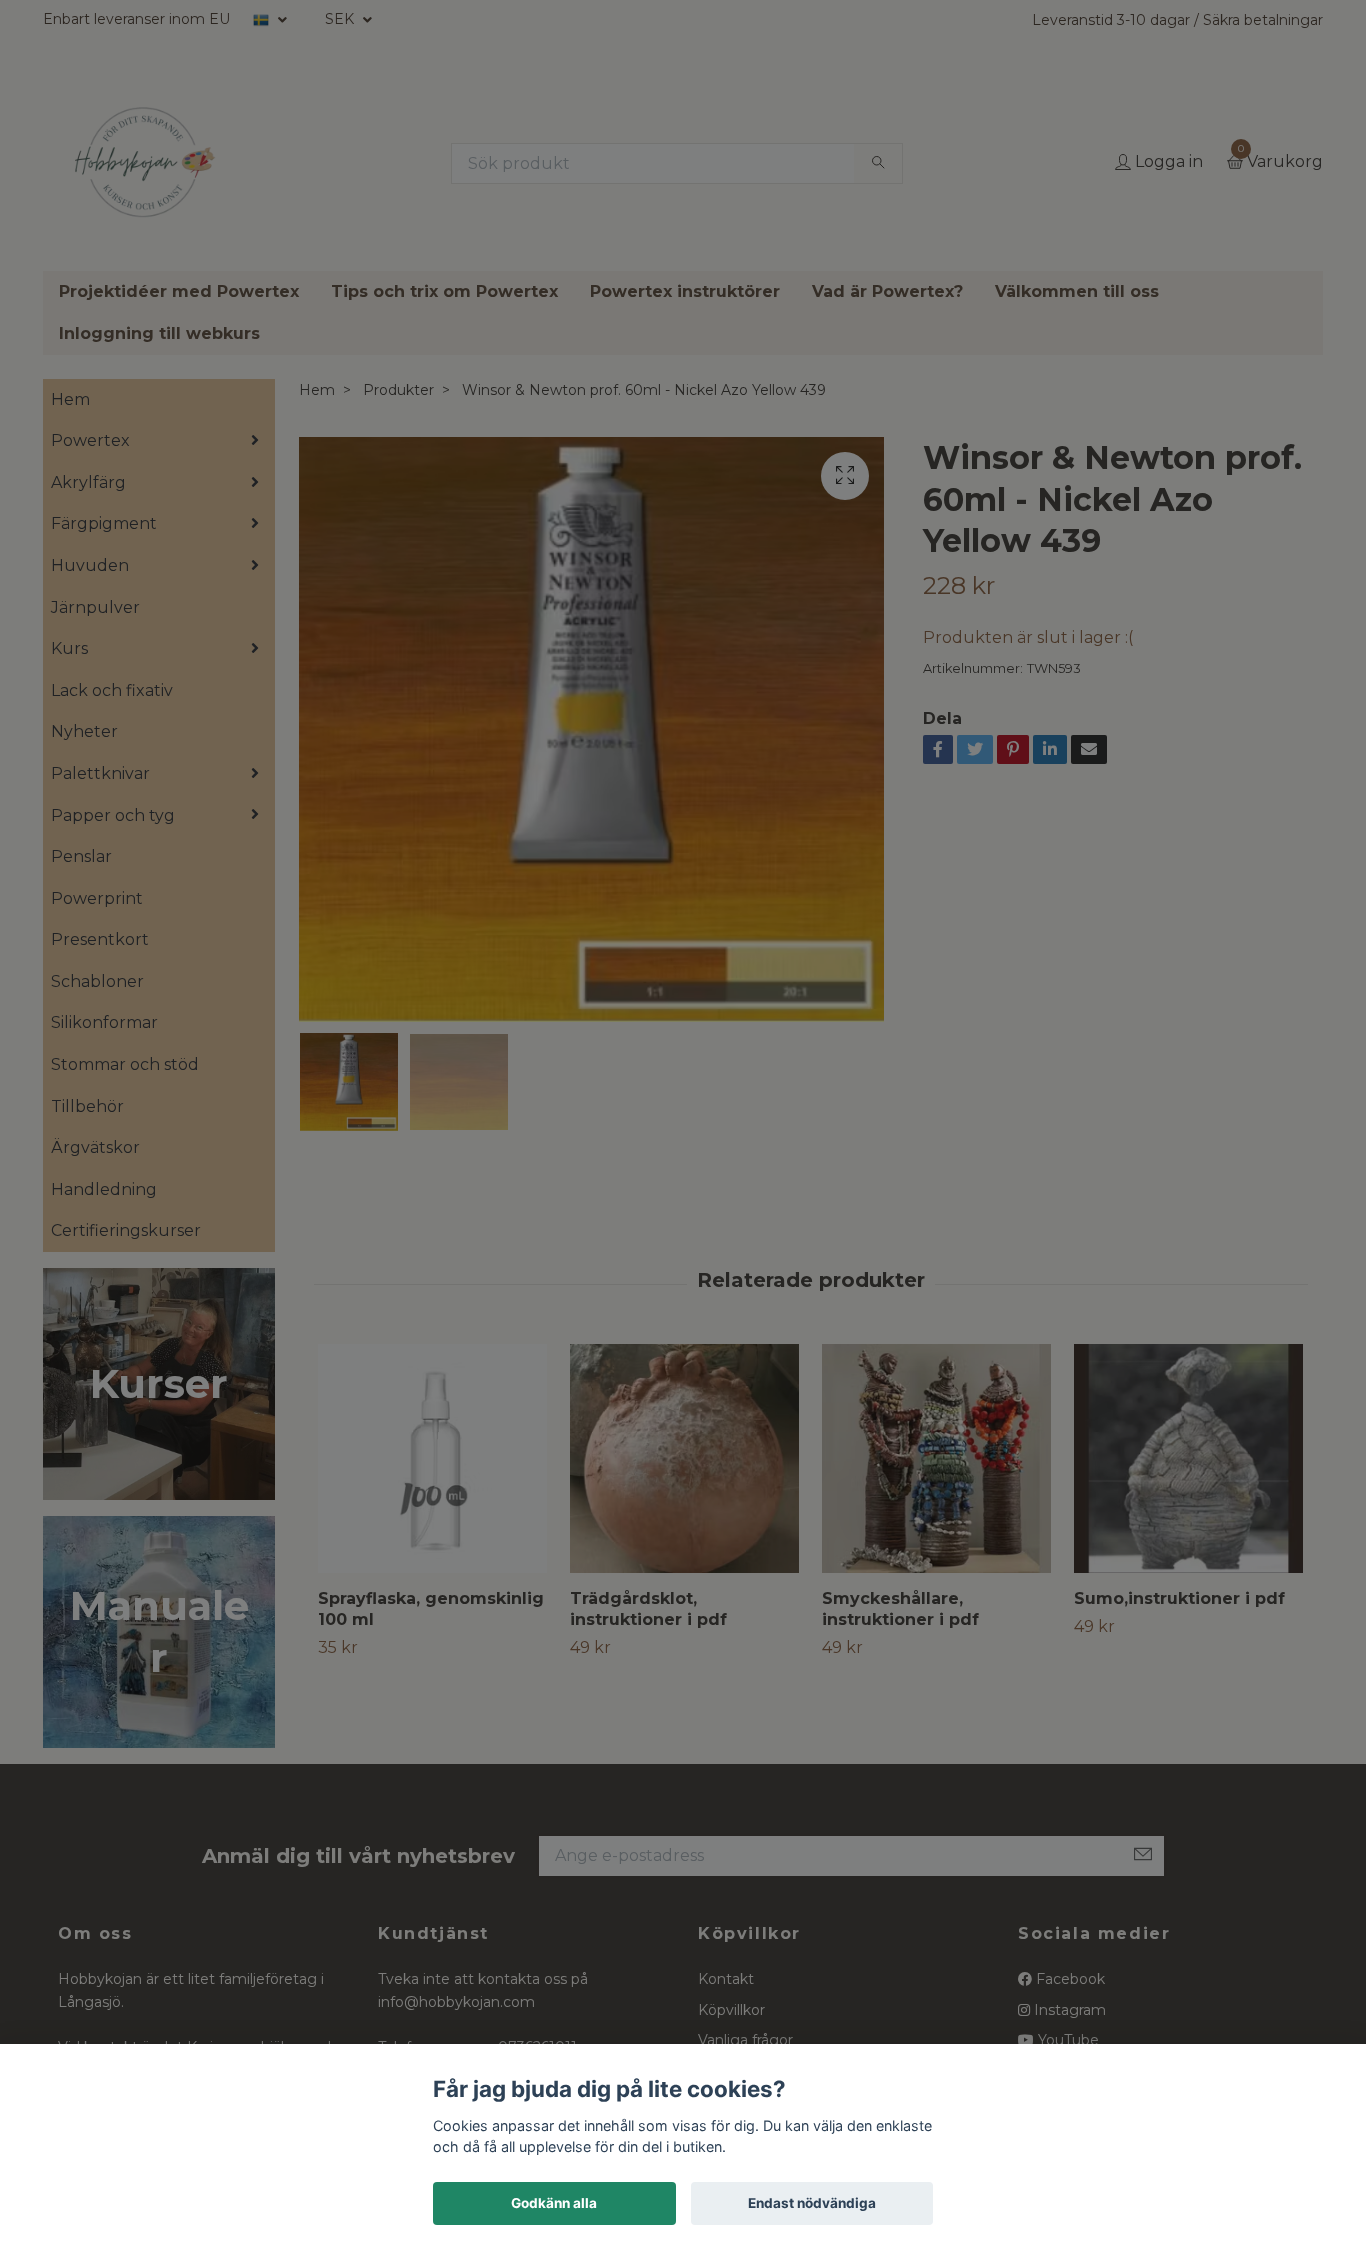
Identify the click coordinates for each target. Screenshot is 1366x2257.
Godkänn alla (554, 2203)
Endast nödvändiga (812, 2203)
